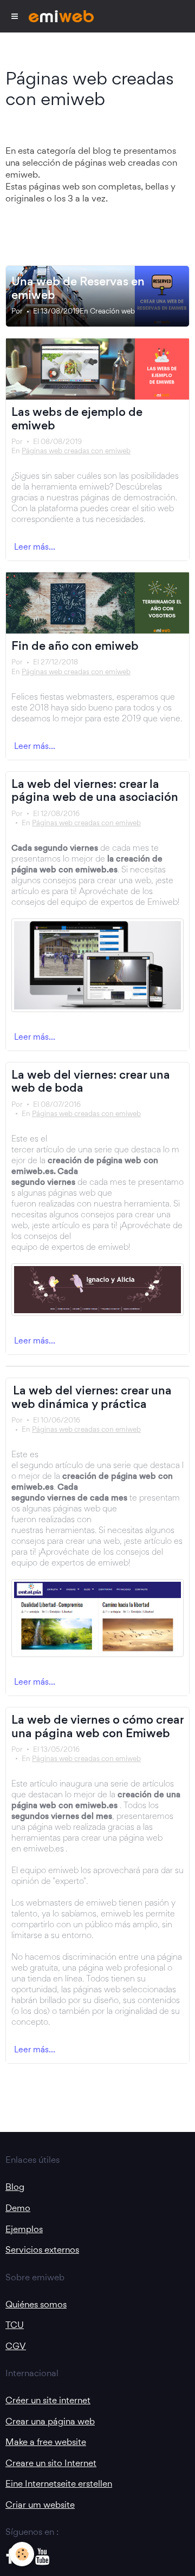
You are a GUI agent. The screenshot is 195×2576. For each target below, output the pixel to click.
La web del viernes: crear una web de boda (91, 1081)
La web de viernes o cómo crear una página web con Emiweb (97, 1726)
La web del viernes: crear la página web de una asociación (95, 790)
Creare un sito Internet (51, 2463)
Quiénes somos (36, 2304)
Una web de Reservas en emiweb (78, 288)
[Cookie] (22, 2554)
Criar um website (40, 2505)
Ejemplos (24, 2229)
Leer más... (35, 547)
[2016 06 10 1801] (97, 1618)
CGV (16, 2346)
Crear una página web (50, 2421)
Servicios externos (42, 2249)
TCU (15, 2325)
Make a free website (46, 2442)
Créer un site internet (48, 2400)
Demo (18, 2208)
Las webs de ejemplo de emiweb (77, 418)
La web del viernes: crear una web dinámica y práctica (92, 1397)
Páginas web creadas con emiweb (76, 451)
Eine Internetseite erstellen (59, 2483)
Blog (15, 2187)
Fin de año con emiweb (75, 645)
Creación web (112, 311)
